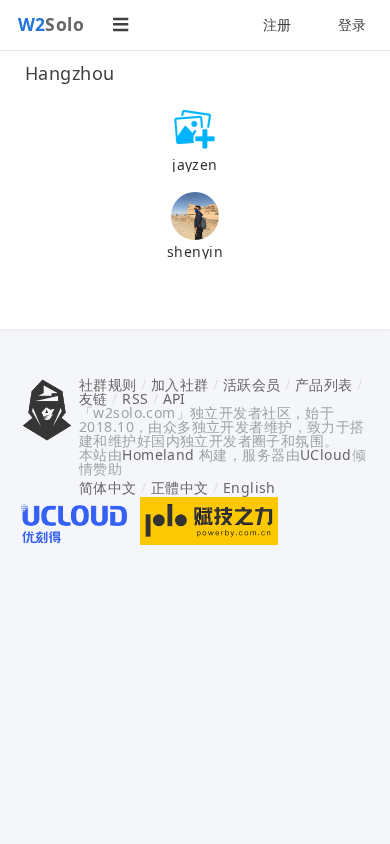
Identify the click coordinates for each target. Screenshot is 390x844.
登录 (352, 24)
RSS (135, 398)
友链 (93, 398)
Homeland (158, 454)
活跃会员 (252, 384)
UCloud (326, 454)
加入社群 (180, 384)
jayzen (195, 164)
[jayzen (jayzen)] (195, 127)
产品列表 (324, 384)
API (174, 398)
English (249, 487)
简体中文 (108, 487)
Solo (51, 24)
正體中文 (180, 487)
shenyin (195, 251)
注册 (277, 24)
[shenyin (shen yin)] (195, 214)
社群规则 (108, 384)
